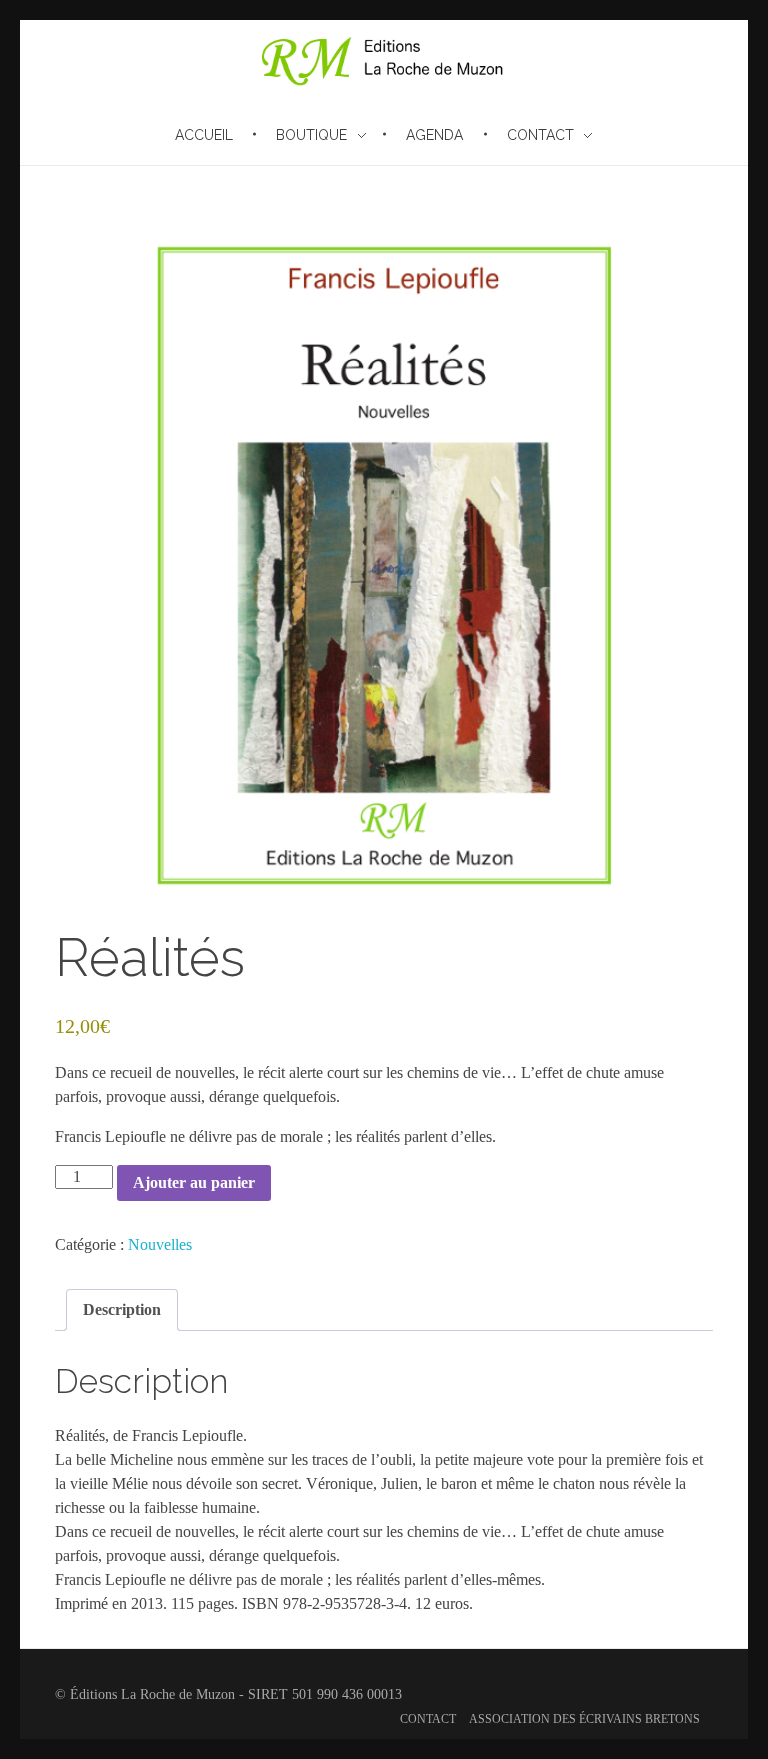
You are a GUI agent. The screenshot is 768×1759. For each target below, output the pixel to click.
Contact (428, 1719)
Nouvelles (160, 1244)
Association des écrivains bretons (584, 1719)
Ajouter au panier (194, 1182)
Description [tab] (122, 1309)
